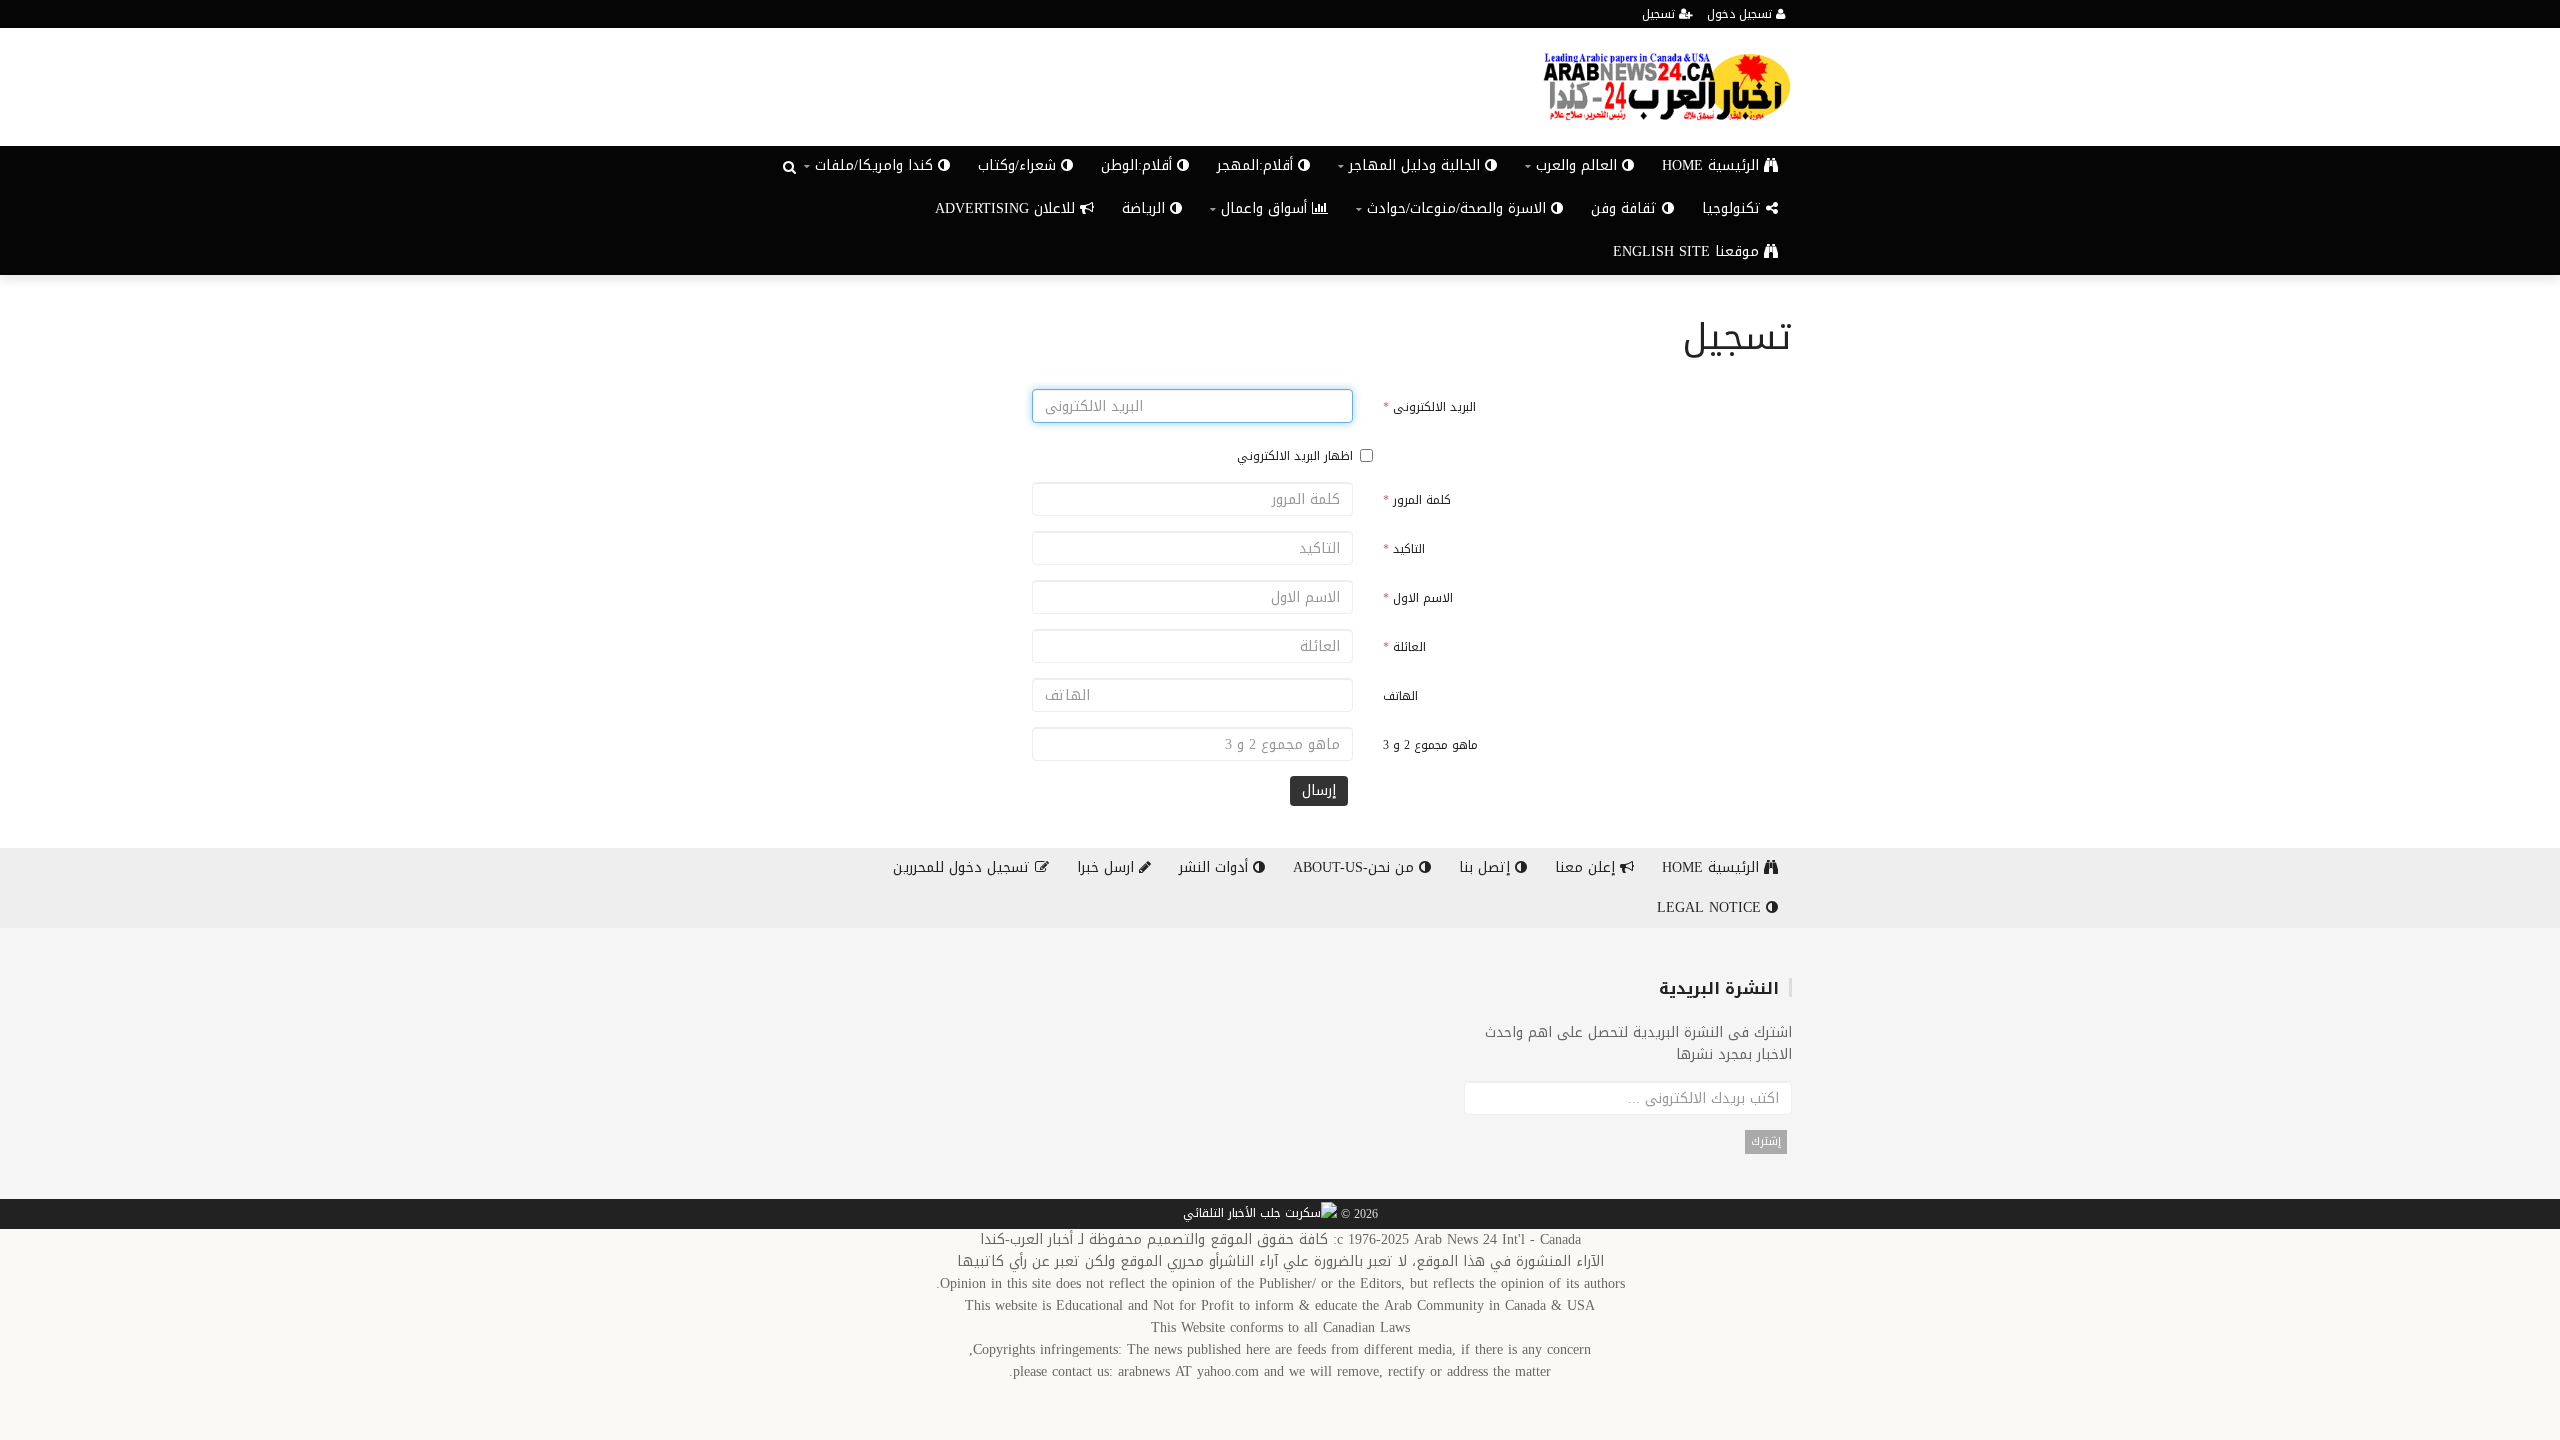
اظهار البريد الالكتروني (1295, 456)
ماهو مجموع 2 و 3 (1430, 745)
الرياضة (1146, 208)
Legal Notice (1711, 907)
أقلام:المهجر (1257, 165)
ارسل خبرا (1108, 867)
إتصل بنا (1487, 867)
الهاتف (1400, 696)
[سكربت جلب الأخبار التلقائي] (1260, 1215)
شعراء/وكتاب (1019, 165)
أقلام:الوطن (1139, 165)
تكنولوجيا (1734, 208)
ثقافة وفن (1626, 208)
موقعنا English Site (1688, 251)
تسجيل (1660, 14)
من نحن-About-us (1356, 867)
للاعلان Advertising (1007, 208)
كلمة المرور (1417, 500)
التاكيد (1404, 549)
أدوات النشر (1216, 867)
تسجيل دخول (1741, 14)
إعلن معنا (1587, 867)
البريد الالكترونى (1429, 407)
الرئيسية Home (1713, 165)
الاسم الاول (1418, 598)
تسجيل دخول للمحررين (964, 867)
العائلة (1404, 647)
